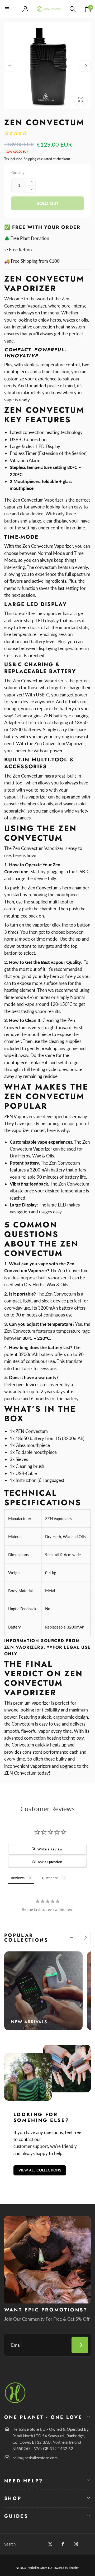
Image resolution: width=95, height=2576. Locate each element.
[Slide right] (85, 66)
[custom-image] (15, 2402)
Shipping (30, 159)
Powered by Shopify (66, 2568)
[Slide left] (10, 66)
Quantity (18, 173)
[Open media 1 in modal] (48, 66)
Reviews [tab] (18, 1878)
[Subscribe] (80, 2345)
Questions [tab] (50, 1878)
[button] (7, 9)
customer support (31, 2146)
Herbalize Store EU (40, 2568)
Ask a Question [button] (50, 1862)
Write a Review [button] (50, 1849)
